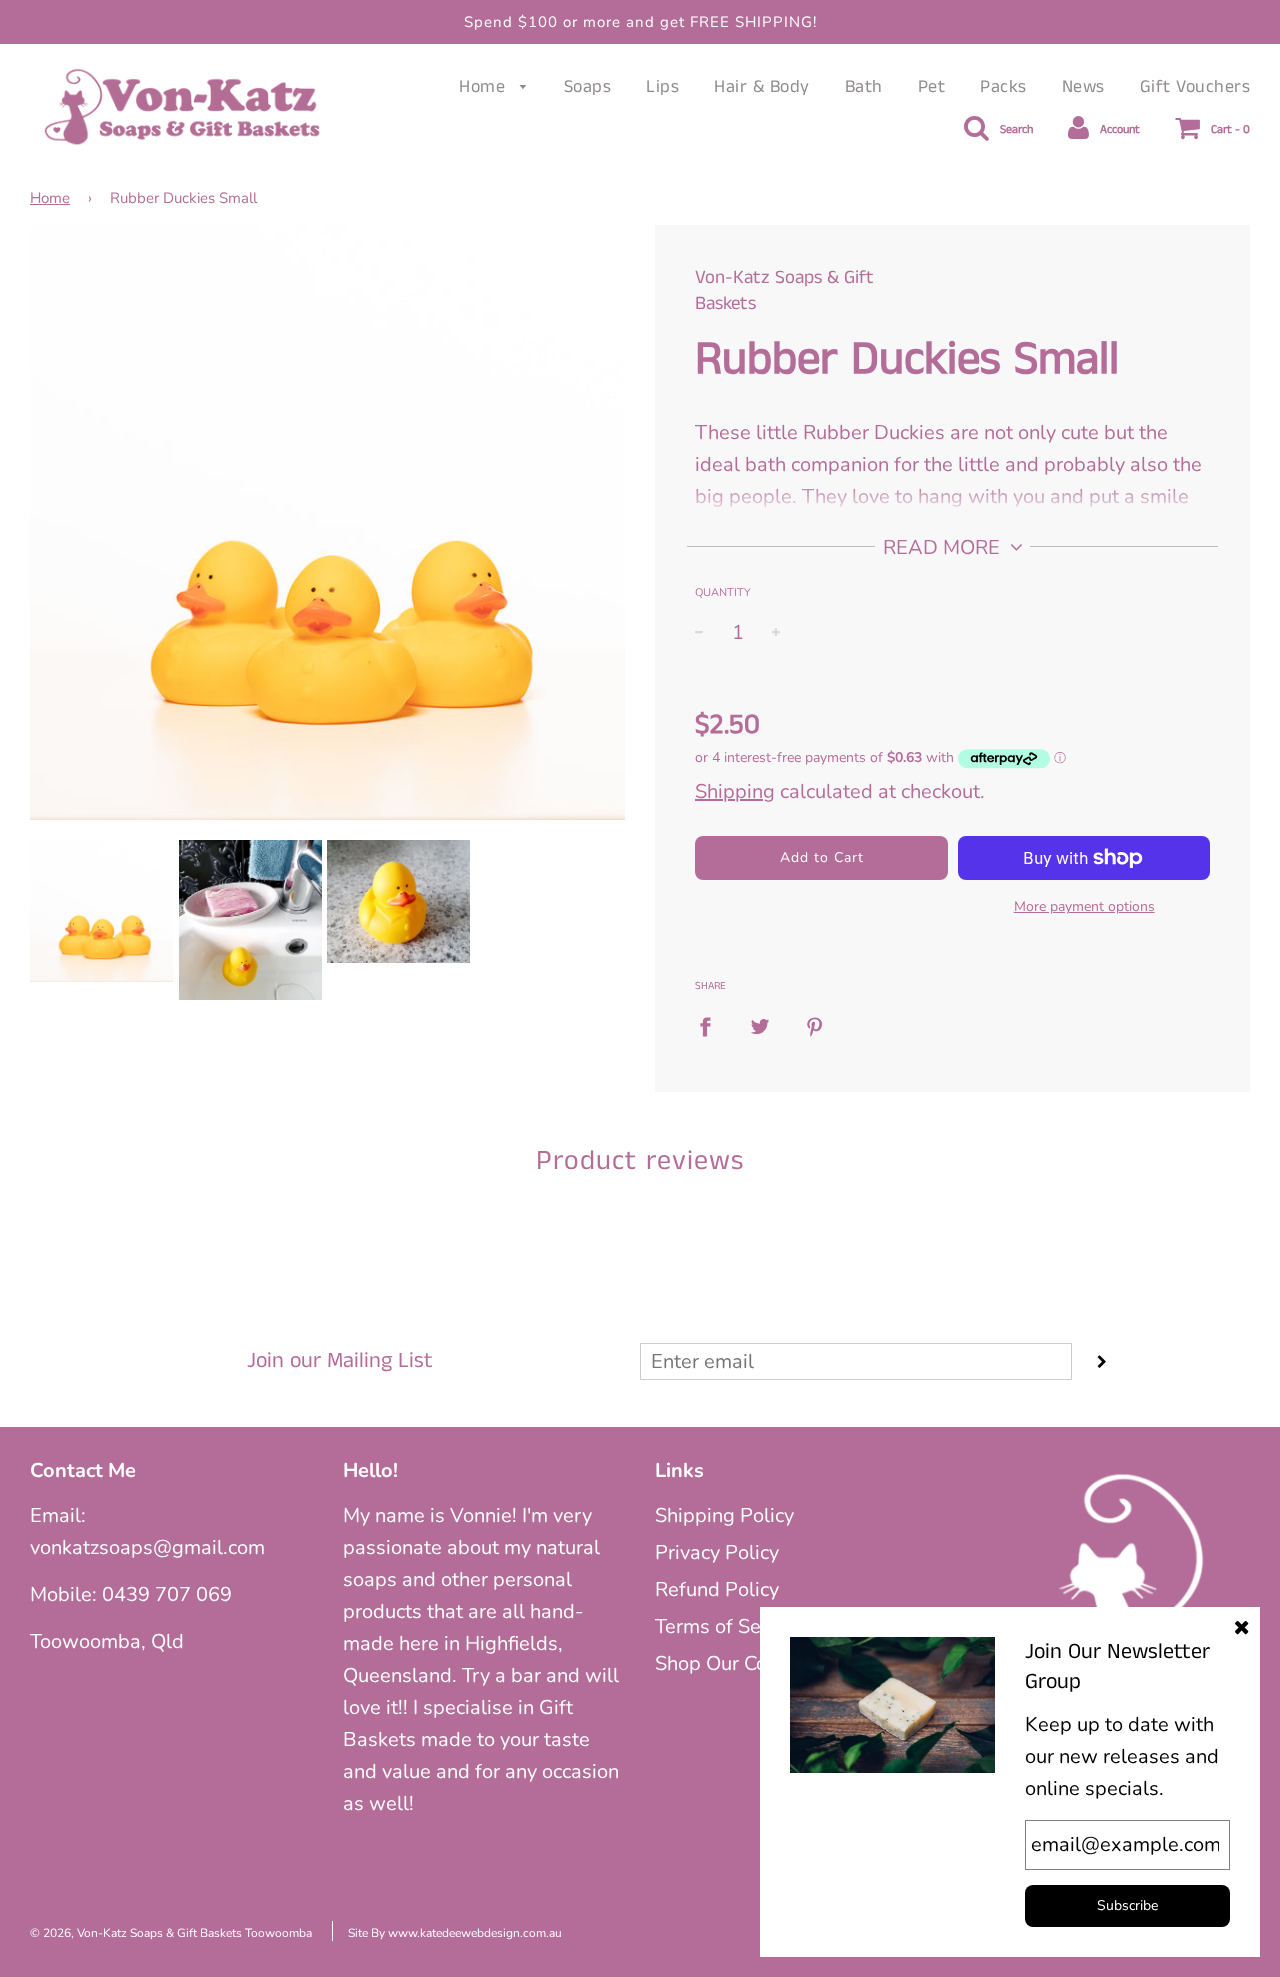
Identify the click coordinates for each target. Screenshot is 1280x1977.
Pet (932, 87)
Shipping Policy (724, 1515)
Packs (1003, 87)
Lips (662, 87)
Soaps (588, 87)
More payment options (1084, 906)
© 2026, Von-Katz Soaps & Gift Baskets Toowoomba (171, 1933)
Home (485, 87)
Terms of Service (729, 1626)
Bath (864, 87)
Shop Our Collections (749, 1663)
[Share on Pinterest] (815, 1026)
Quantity (723, 592)
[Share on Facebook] (712, 1026)
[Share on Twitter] (760, 1026)
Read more (944, 547)
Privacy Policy (717, 1552)
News (1083, 87)
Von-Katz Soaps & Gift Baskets (784, 291)
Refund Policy (717, 1589)
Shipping (735, 791)
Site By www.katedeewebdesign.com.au (455, 1933)
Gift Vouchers (1195, 87)
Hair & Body (762, 87)
